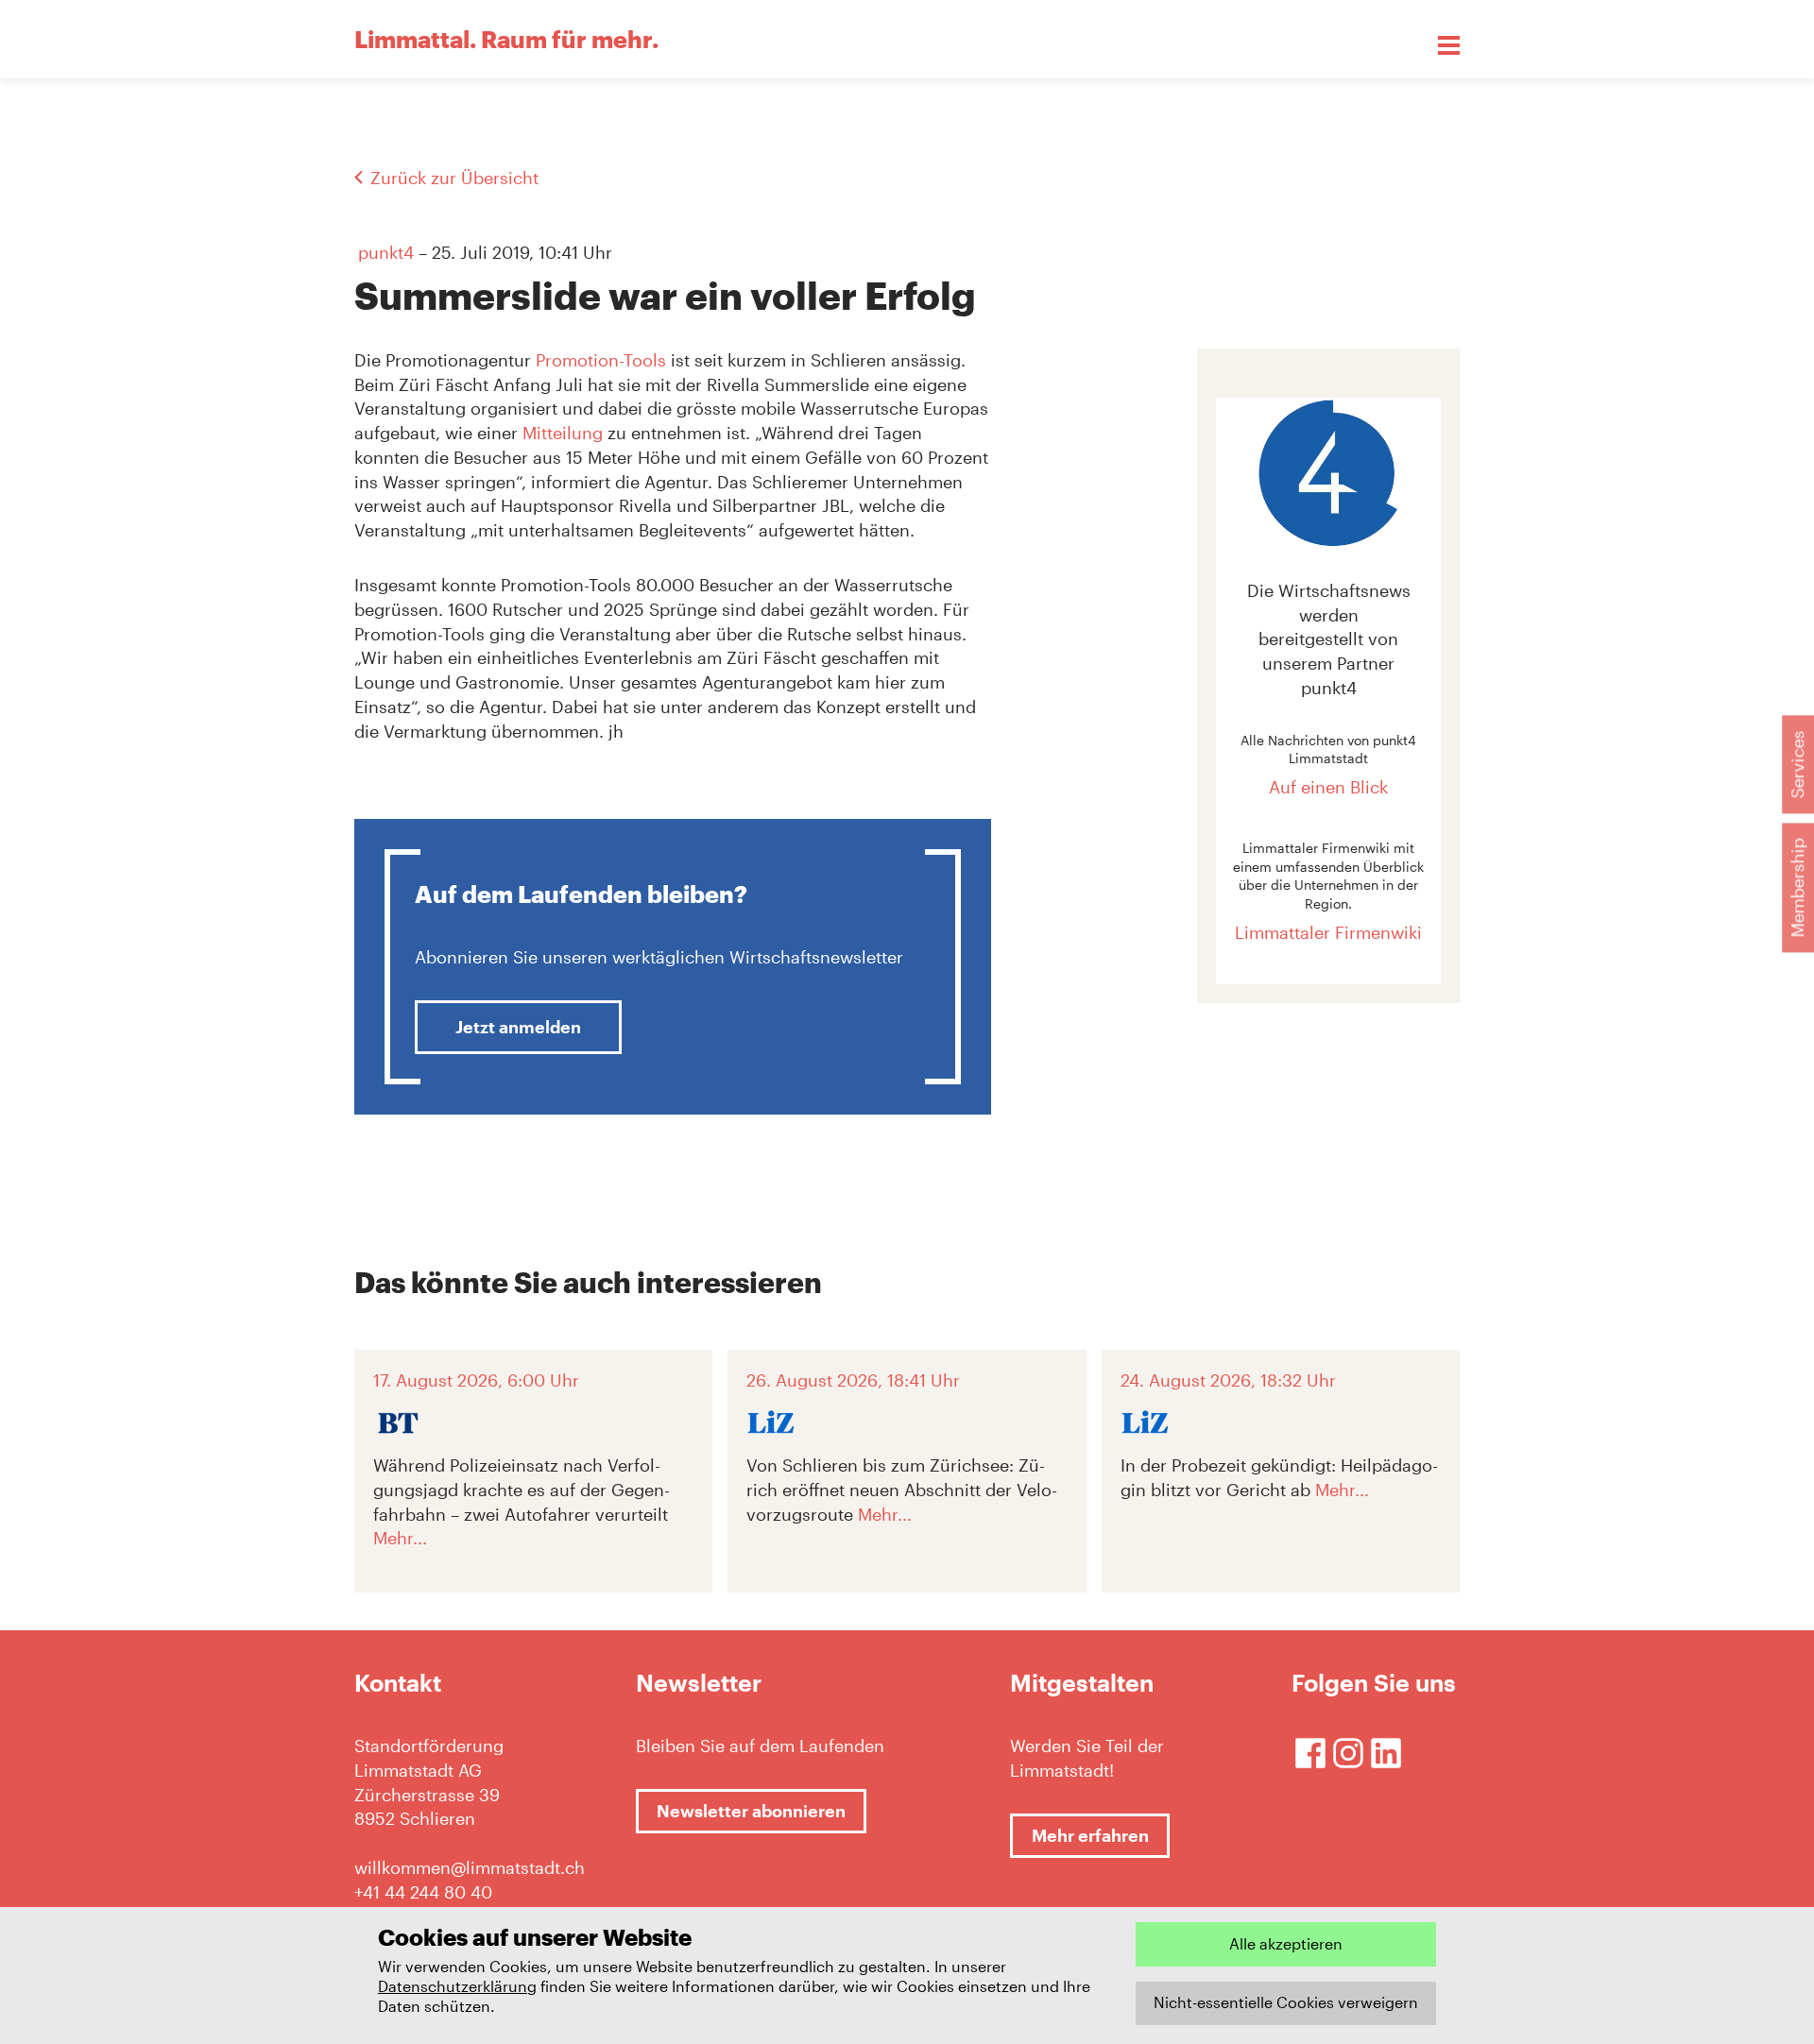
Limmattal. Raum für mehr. (506, 39)
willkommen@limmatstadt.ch (470, 1867)
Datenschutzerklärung (457, 1986)
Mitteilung (563, 433)
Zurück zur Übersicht (454, 178)
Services (1797, 764)
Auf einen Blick (1328, 787)
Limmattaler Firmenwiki (1328, 932)
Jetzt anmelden (518, 1027)
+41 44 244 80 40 (423, 1892)
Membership (1797, 887)
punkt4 (386, 252)
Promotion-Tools (601, 360)
